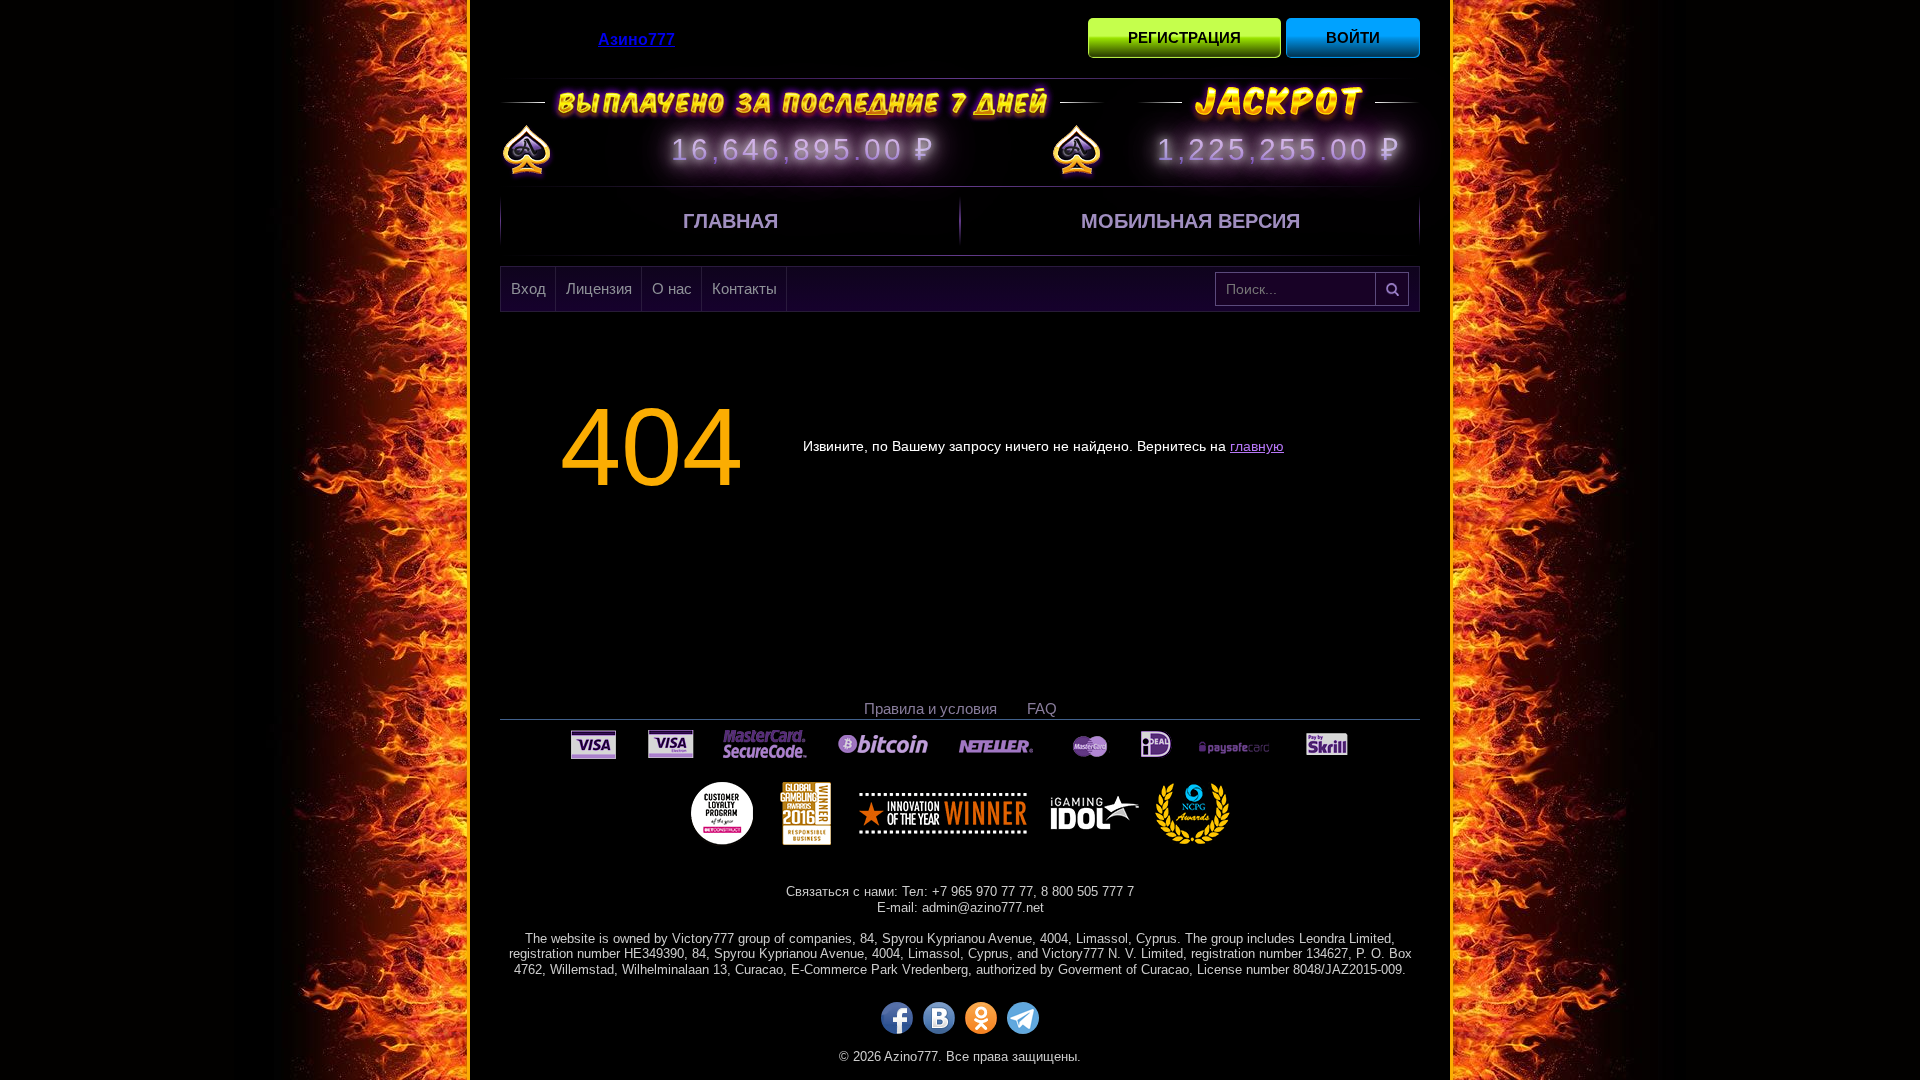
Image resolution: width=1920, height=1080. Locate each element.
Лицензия (599, 288)
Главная (730, 221)
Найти (1392, 289)
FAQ (1042, 708)
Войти (1353, 37)
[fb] (897, 1018)
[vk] (939, 1018)
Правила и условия (930, 708)
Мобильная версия (1190, 221)
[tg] (1023, 1018)
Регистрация (1184, 37)
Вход (528, 288)
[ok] (981, 1018)
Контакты (744, 288)
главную (1257, 446)
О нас (672, 288)
